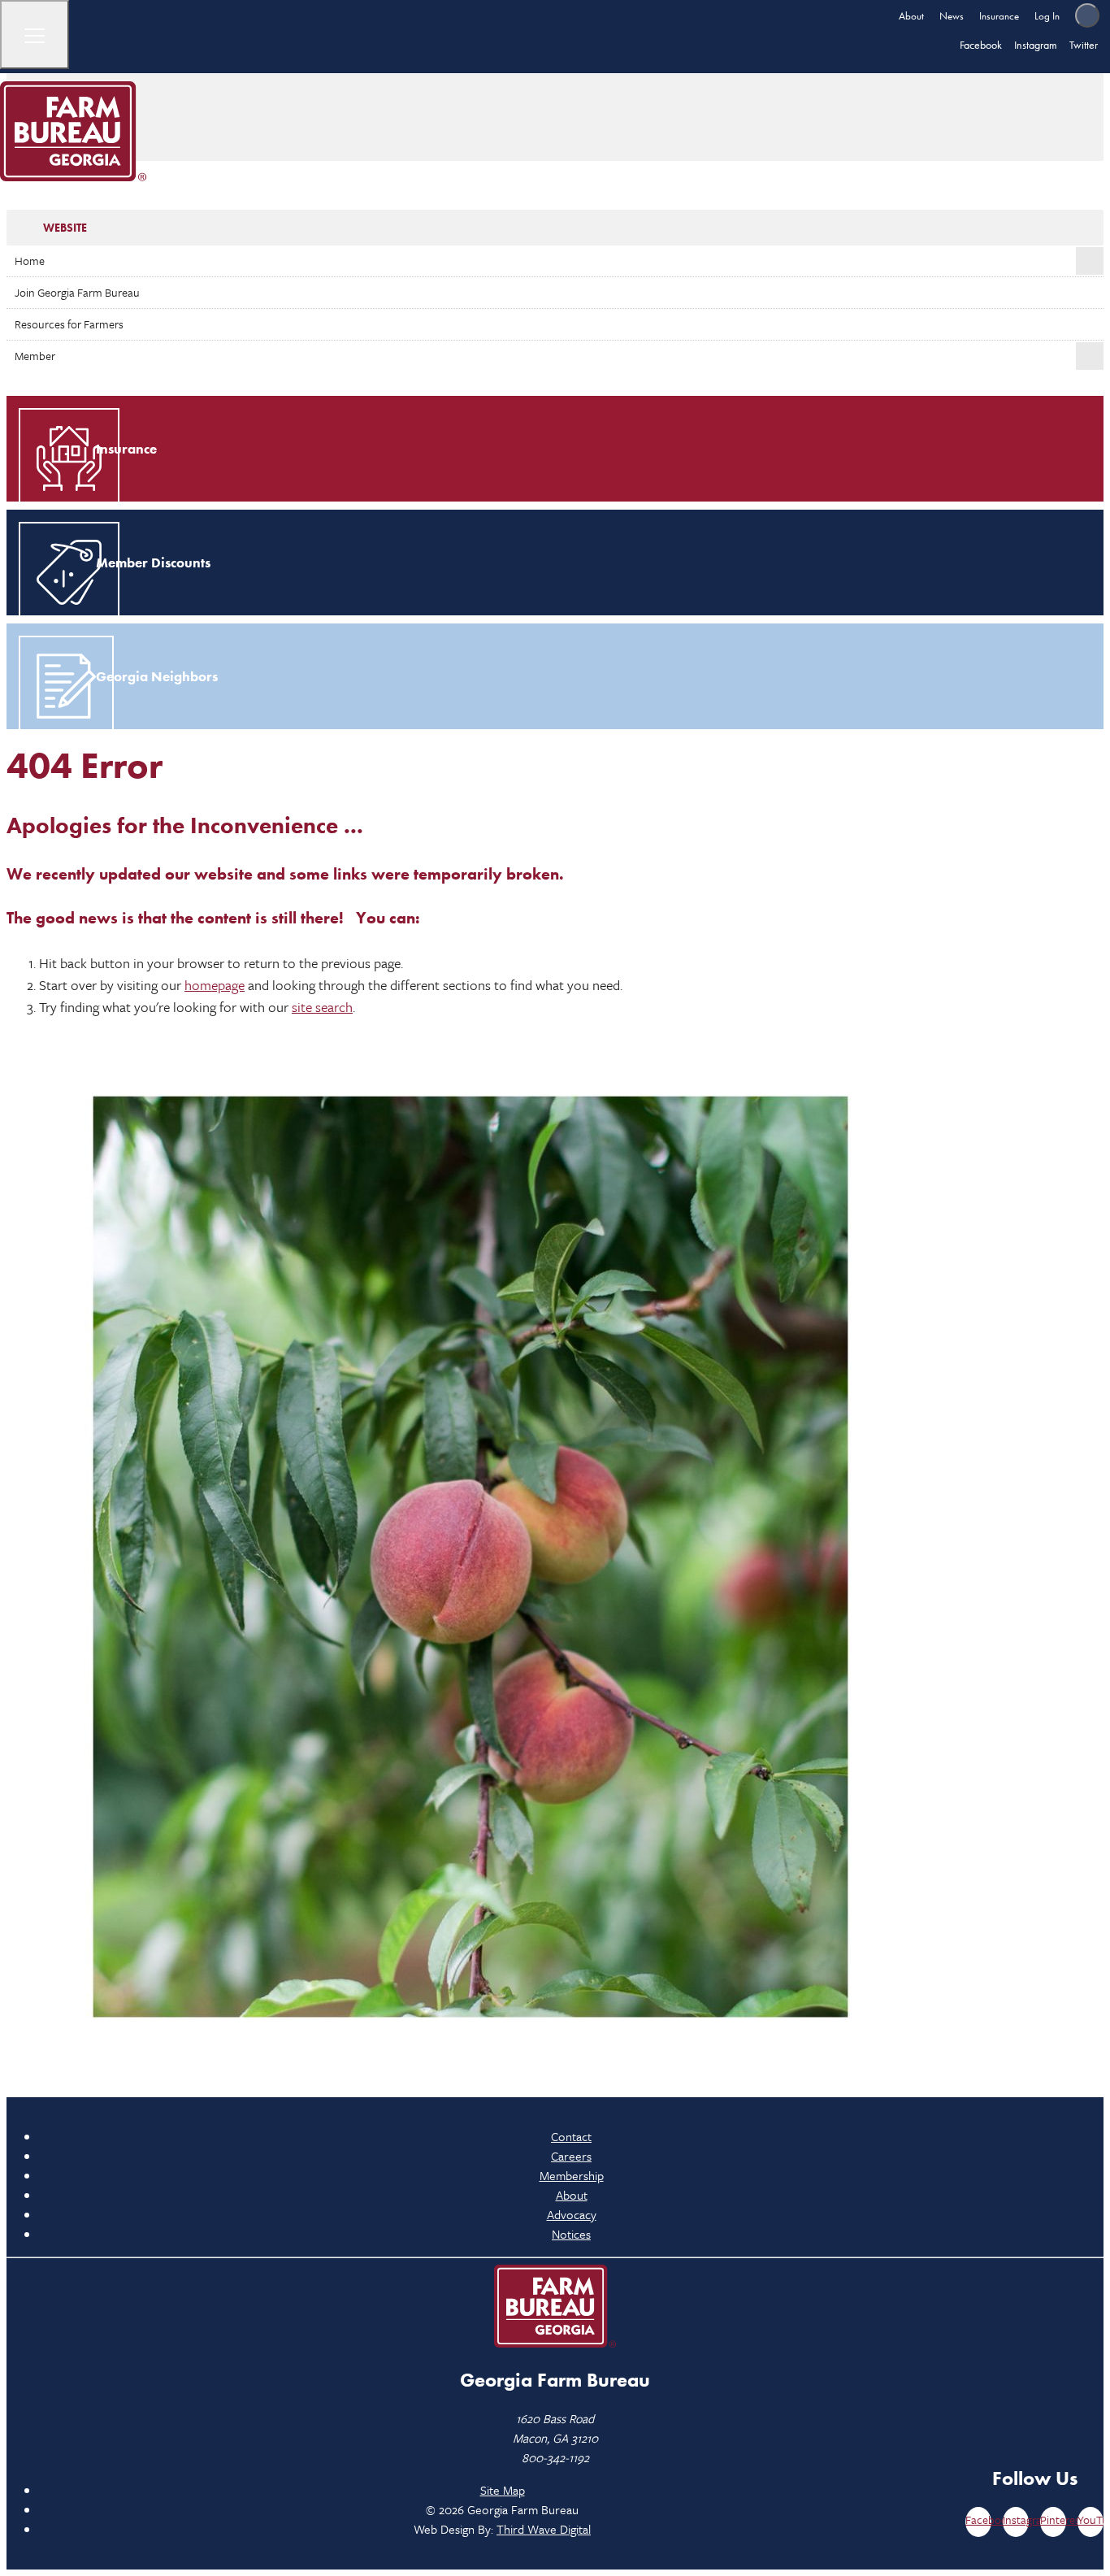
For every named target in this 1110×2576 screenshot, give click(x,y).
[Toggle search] (1087, 15)
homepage (215, 985)
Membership (572, 2175)
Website (65, 228)
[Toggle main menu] (35, 35)
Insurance (999, 16)
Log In (1047, 16)
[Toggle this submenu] (1090, 261)
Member (35, 356)
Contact (571, 2136)
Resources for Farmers (69, 324)
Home (30, 261)
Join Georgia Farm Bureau (77, 292)
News (952, 16)
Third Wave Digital (544, 2529)
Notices (571, 2234)
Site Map (503, 2490)
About (911, 16)
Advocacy (572, 2214)
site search (322, 1007)
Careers (571, 2156)
